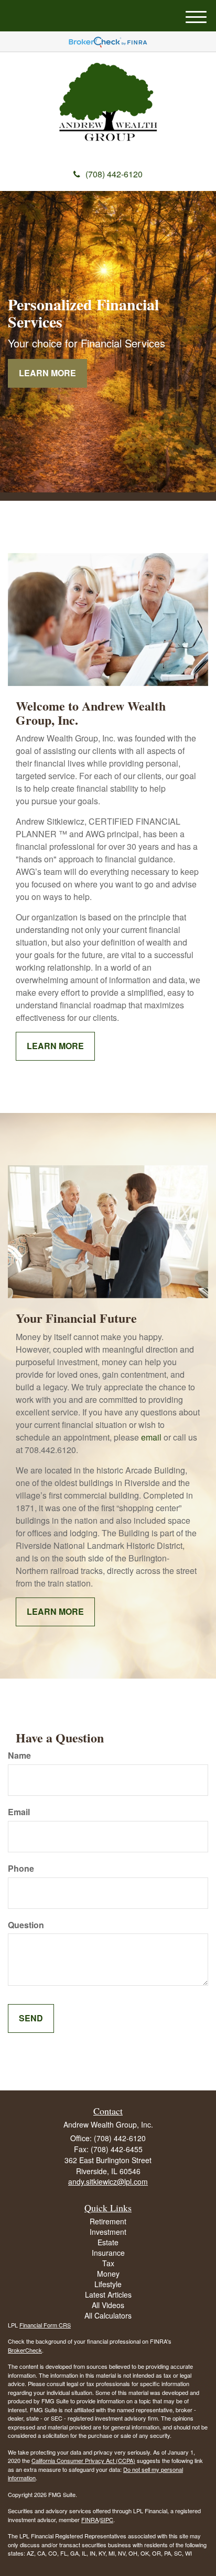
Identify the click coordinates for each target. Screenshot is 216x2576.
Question (26, 1925)
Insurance (108, 2253)
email (151, 1437)
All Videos (108, 2305)
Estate (108, 2242)
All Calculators (108, 2315)
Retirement (108, 2221)
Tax (108, 2263)
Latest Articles (108, 2294)
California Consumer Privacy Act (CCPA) (83, 2460)
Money (108, 2274)
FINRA (90, 2519)
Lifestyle (108, 2284)
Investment (108, 2232)
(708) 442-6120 (114, 174)
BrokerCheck (25, 2350)
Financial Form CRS (45, 2325)
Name (19, 1756)
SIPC (107, 2519)
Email (19, 1812)
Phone (21, 1869)
